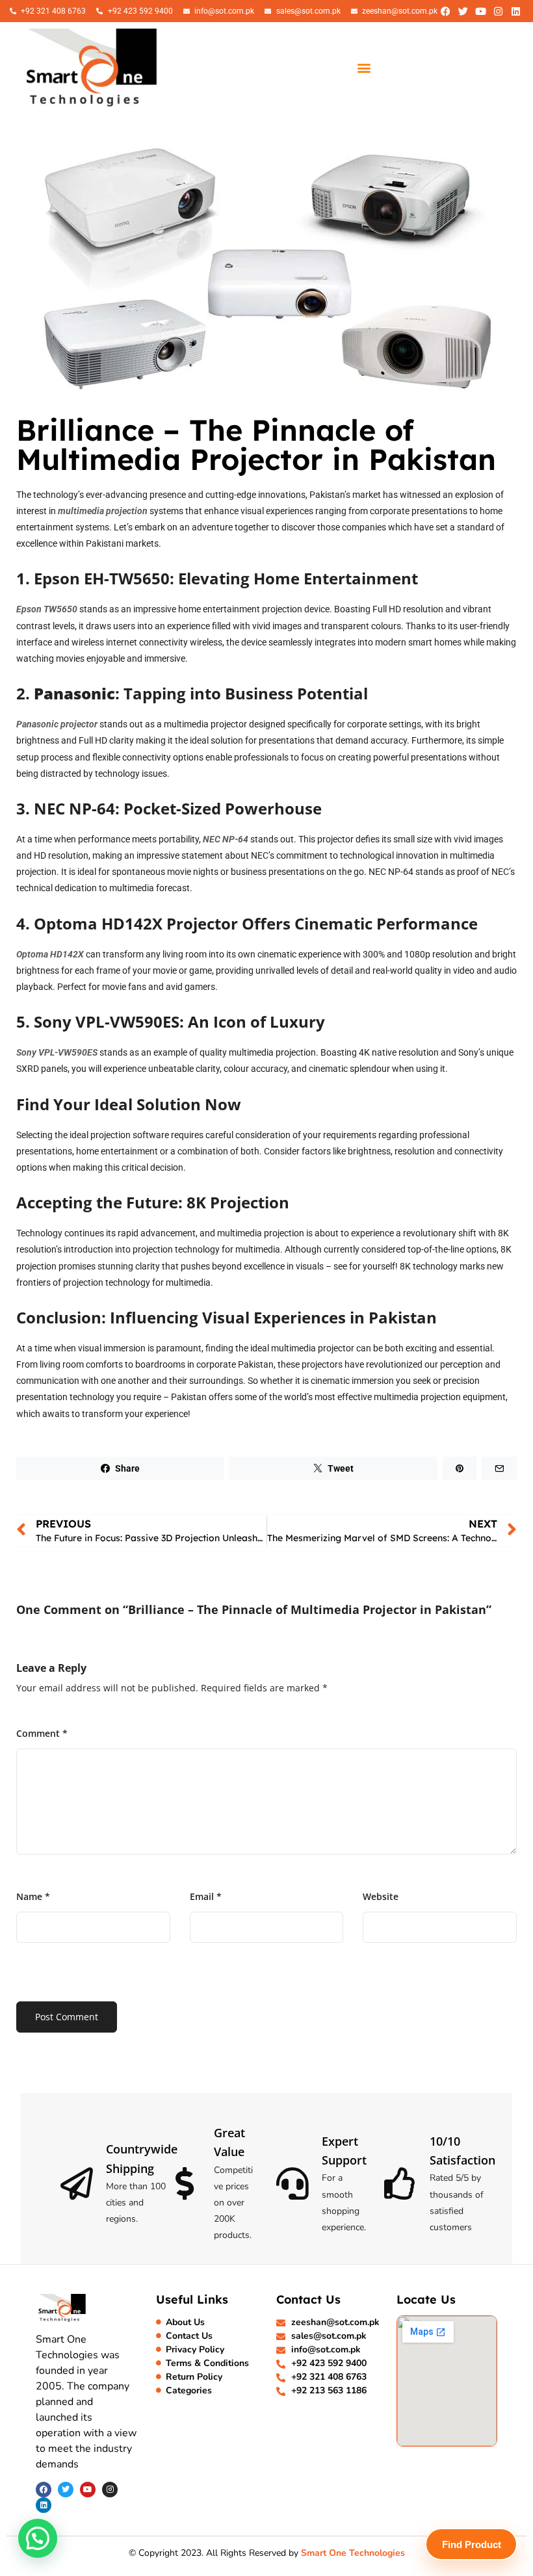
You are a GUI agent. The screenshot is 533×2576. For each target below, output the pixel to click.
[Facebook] (445, 11)
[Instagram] (498, 11)
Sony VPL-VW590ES (57, 1052)
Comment (42, 1733)
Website (381, 1896)
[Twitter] (463, 11)
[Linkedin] (515, 11)
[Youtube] (480, 11)
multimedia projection (103, 511)
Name (33, 1896)
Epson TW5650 (47, 609)
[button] (364, 67)
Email (206, 1896)
